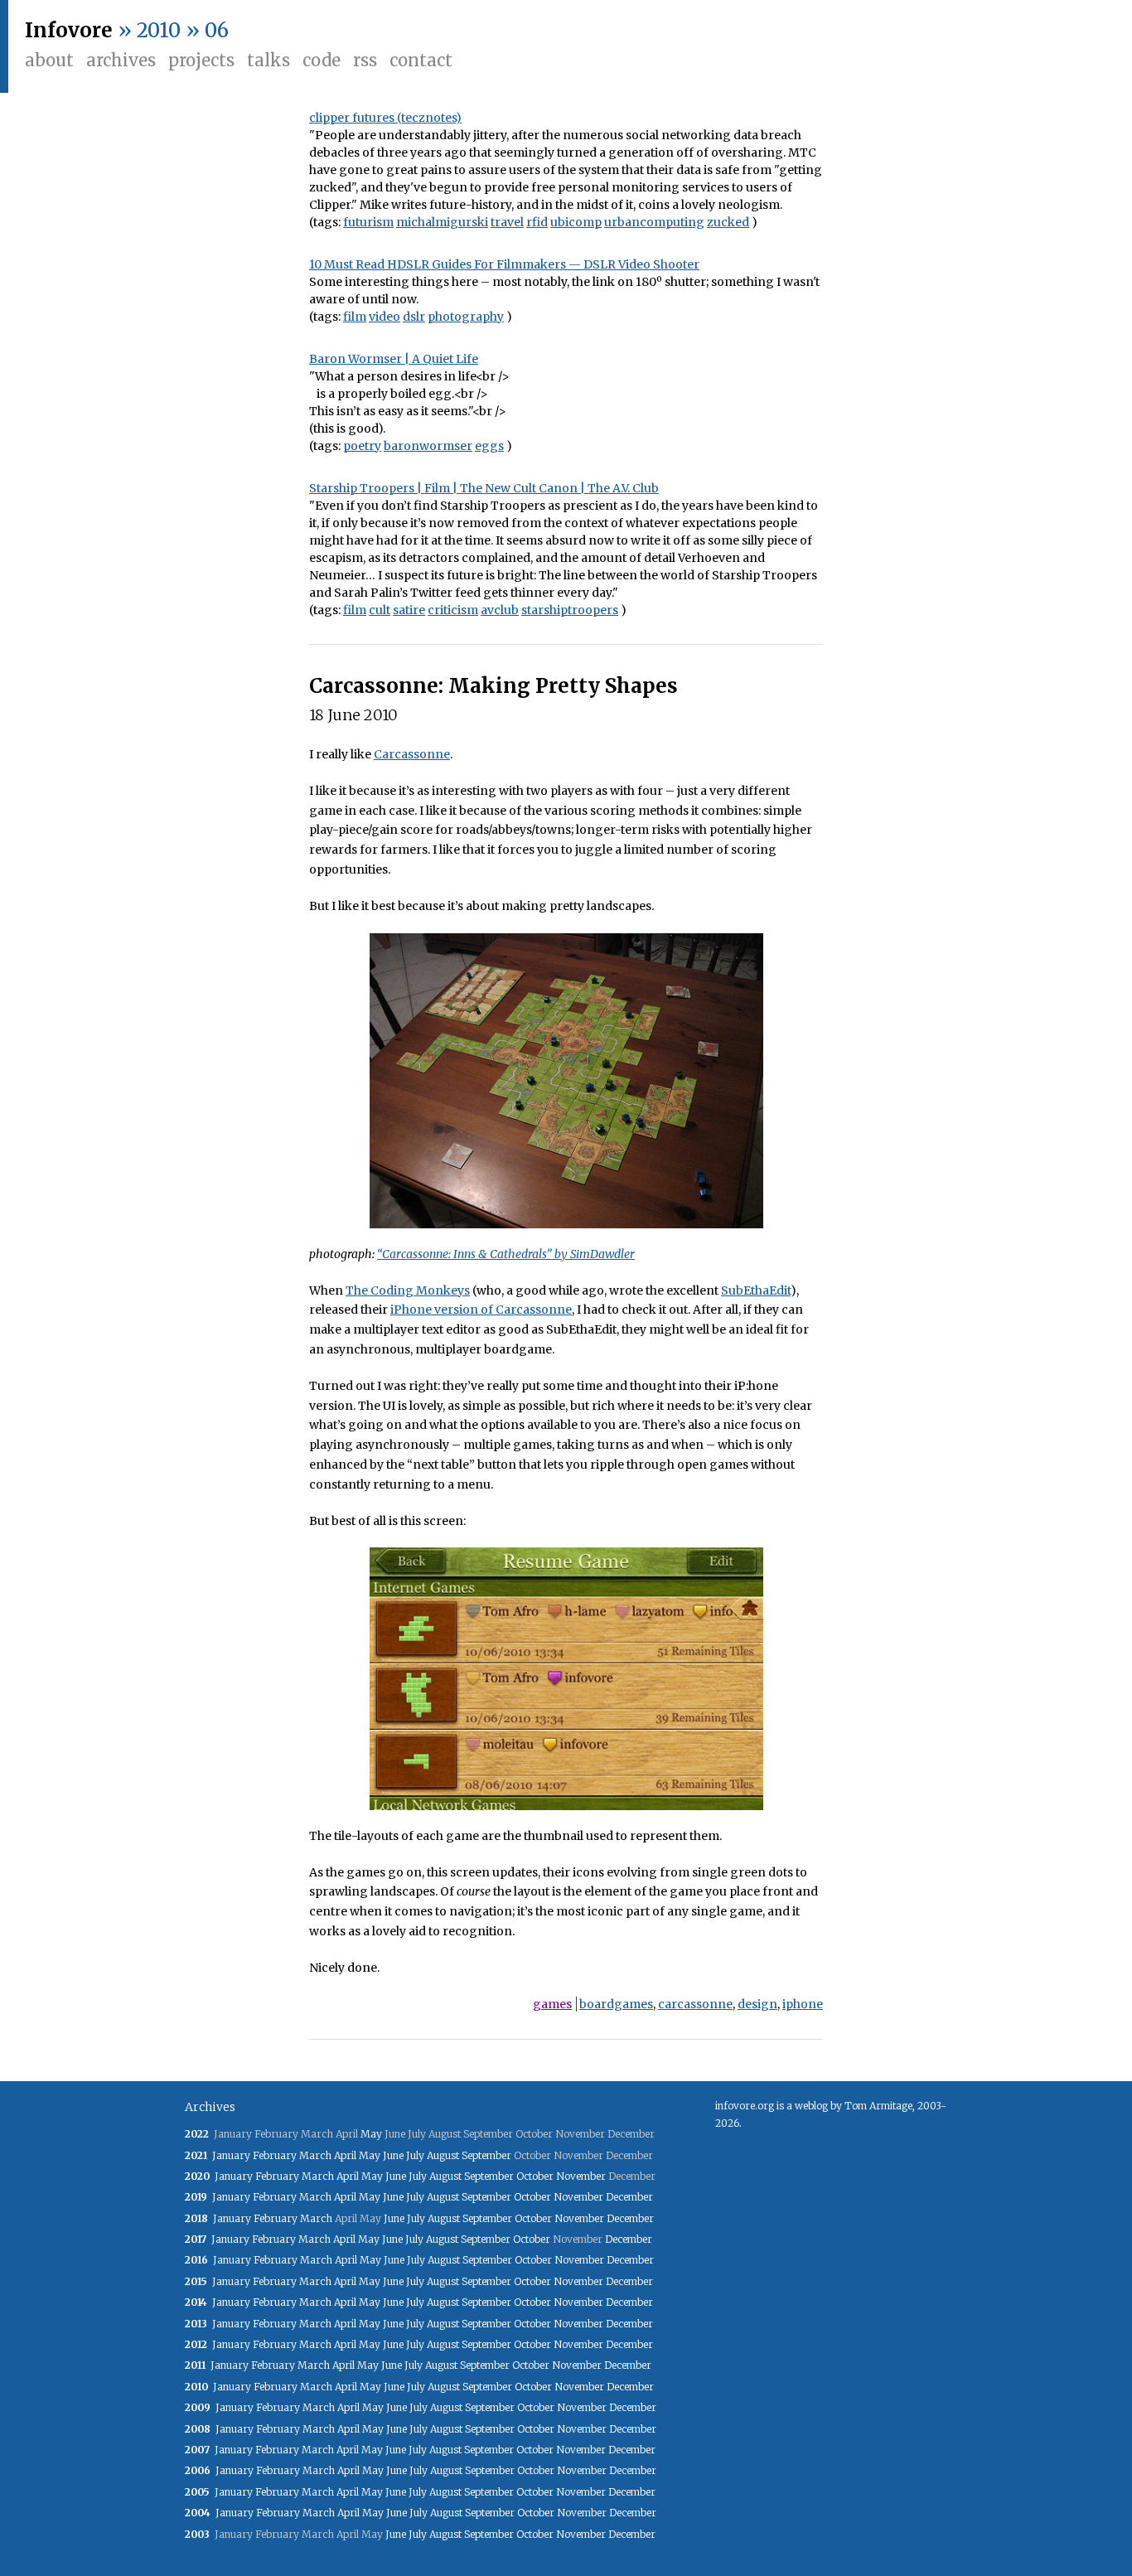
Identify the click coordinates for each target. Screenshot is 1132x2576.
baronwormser (428, 446)
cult (380, 610)
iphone (803, 2004)
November (581, 2176)
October (535, 2176)
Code (322, 60)
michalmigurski (442, 222)
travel (507, 222)
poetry (362, 446)
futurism (368, 222)
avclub (500, 610)
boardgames (616, 2004)
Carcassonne (412, 754)
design (757, 2004)
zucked (728, 222)
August (443, 2155)
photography (466, 317)
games (552, 2004)
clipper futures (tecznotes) (385, 118)
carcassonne (695, 2004)
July (415, 2155)
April (345, 2155)
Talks (268, 60)
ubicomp (576, 222)
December (629, 2197)
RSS (365, 60)
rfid (537, 222)
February (275, 2155)
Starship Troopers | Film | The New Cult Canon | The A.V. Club (484, 488)
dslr (414, 317)
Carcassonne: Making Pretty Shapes (493, 686)
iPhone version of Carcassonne (481, 1310)
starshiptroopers (570, 610)
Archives (121, 60)
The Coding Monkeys (408, 1290)
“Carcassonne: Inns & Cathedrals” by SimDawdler (506, 1254)
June (393, 2155)
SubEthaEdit (756, 1290)
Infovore (69, 30)
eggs (489, 446)
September (486, 2155)
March (315, 2155)
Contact (421, 60)
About (49, 60)
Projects (201, 60)
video (385, 317)
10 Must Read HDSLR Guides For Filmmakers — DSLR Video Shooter (504, 264)
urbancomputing (654, 222)
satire (409, 610)
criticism (453, 610)
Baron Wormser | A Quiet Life (394, 359)
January (231, 2155)
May (371, 2134)
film (355, 317)
